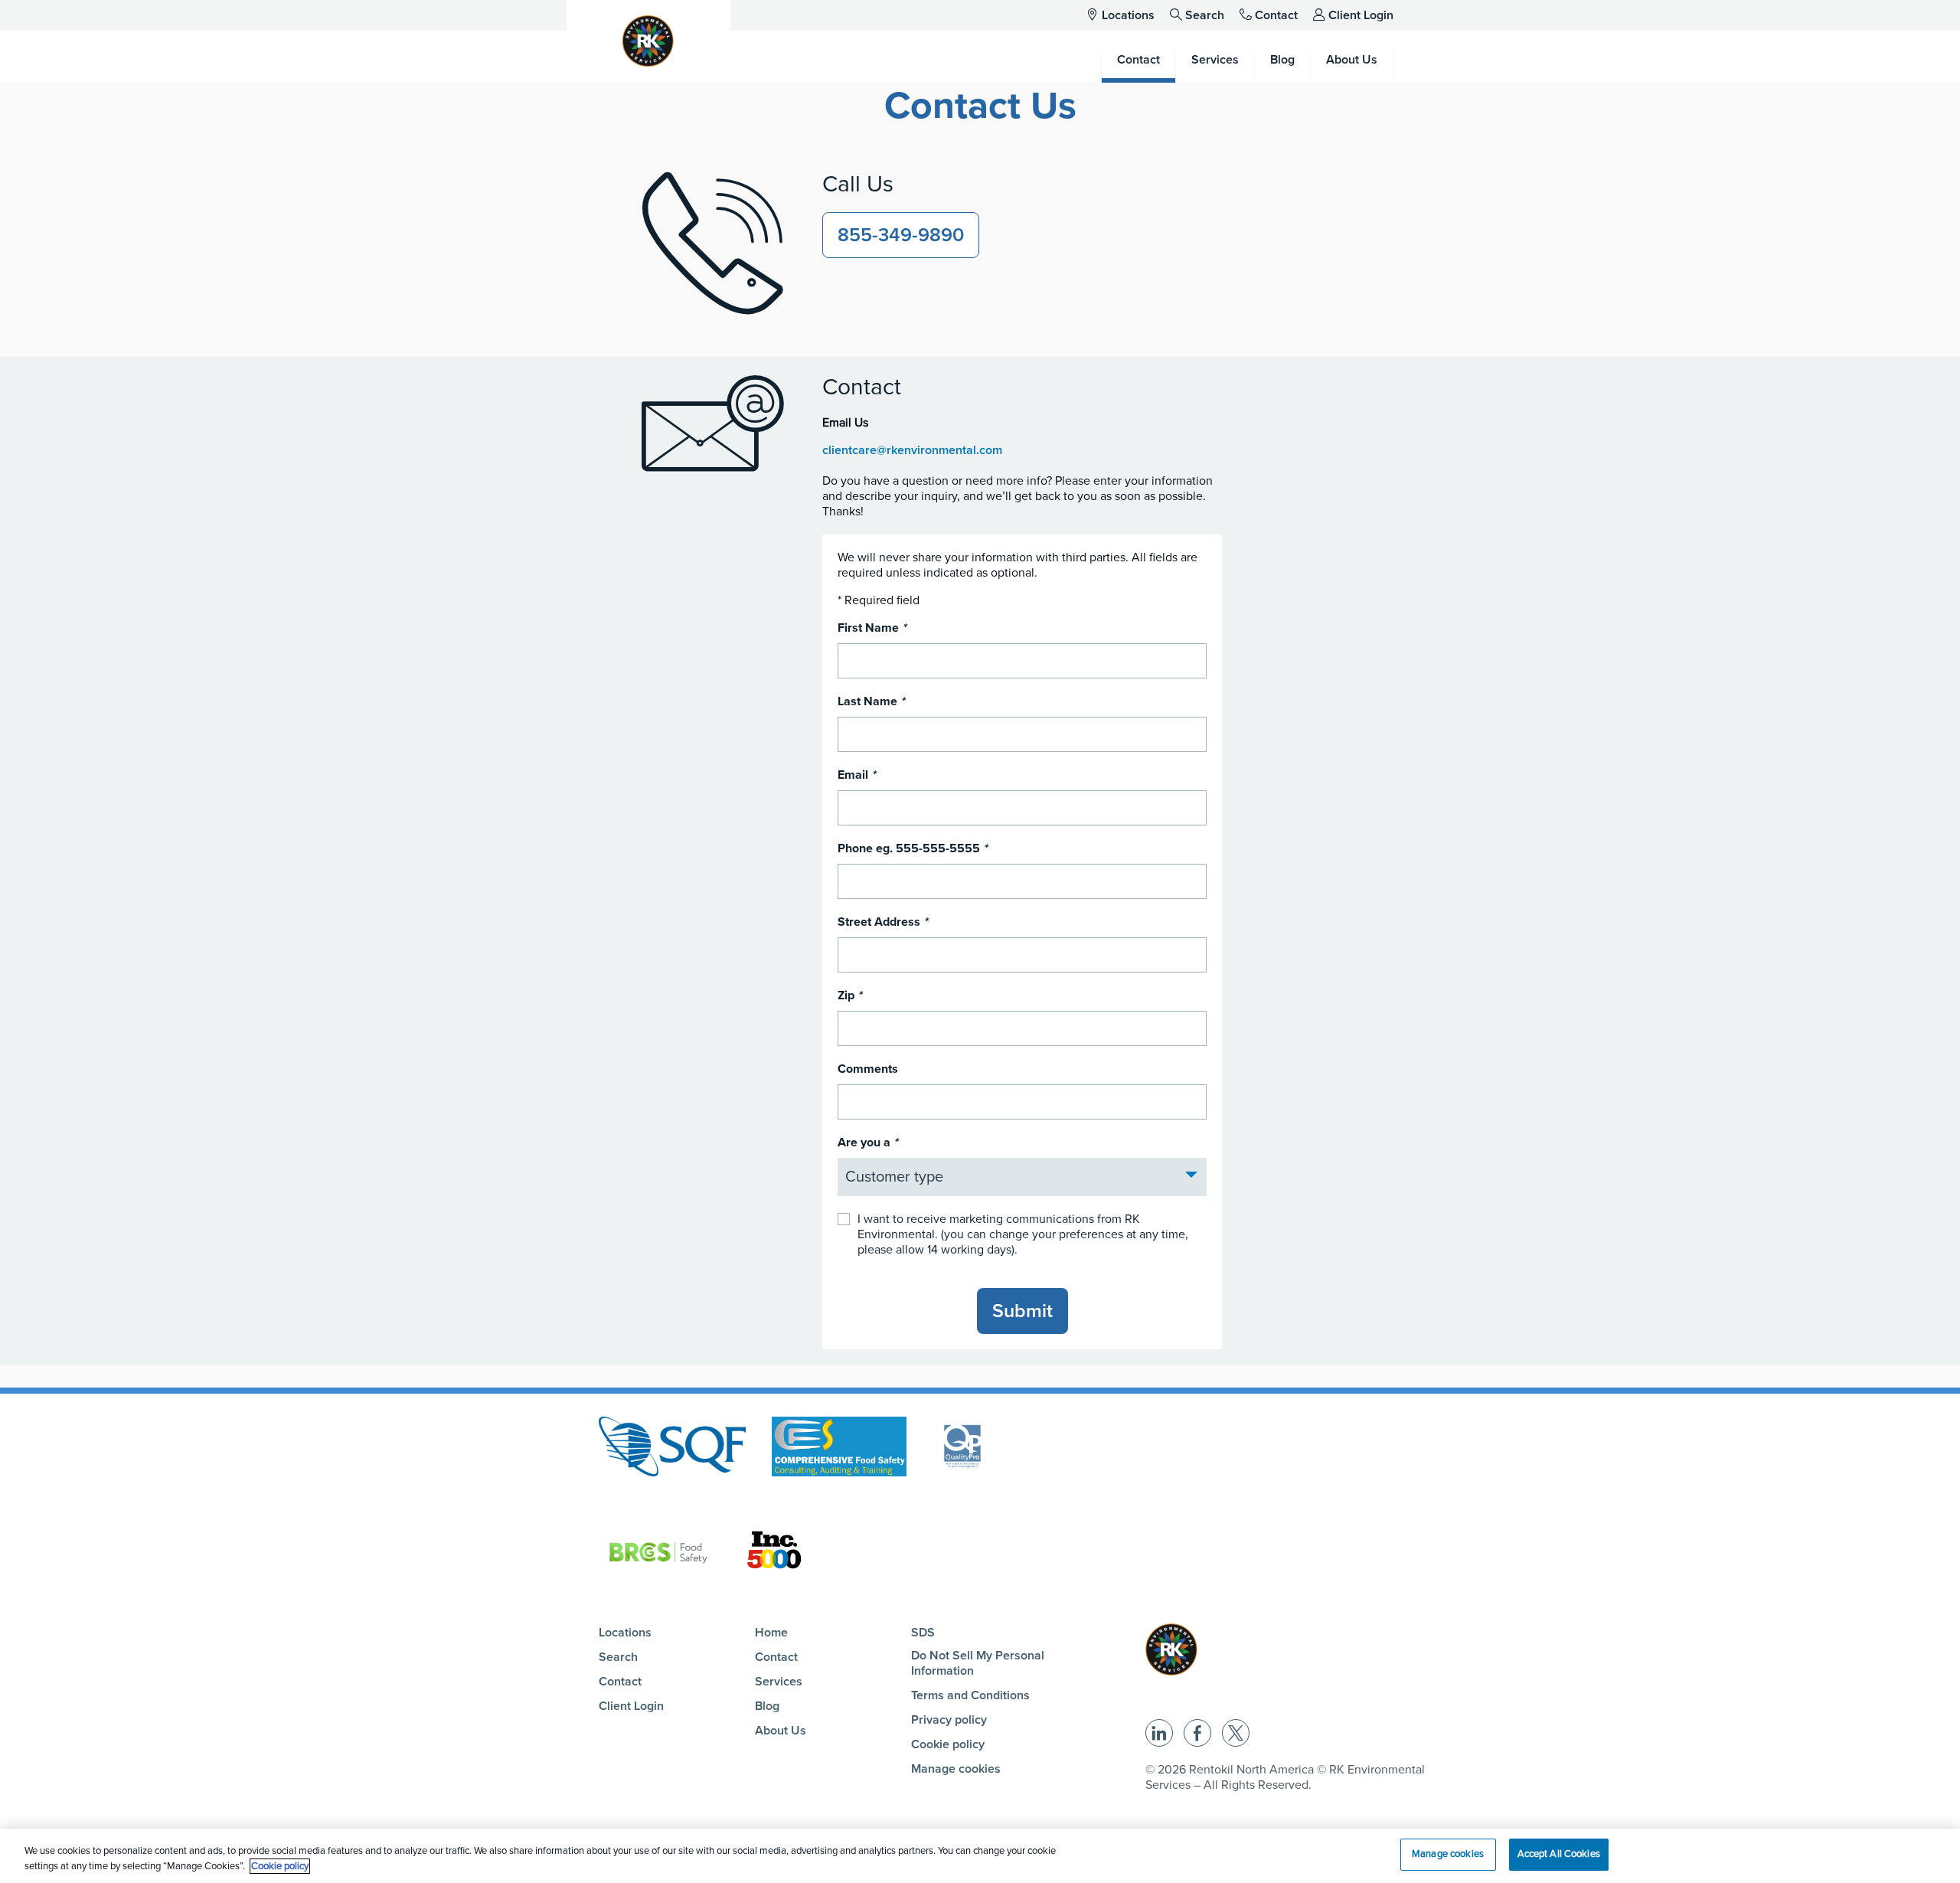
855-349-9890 (901, 235)
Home (771, 1633)
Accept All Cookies (1559, 1854)
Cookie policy (948, 1744)
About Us (781, 1731)
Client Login (1361, 15)
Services (779, 1682)
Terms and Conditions (970, 1695)
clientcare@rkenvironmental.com (912, 450)
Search (1205, 15)
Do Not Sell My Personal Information (978, 1663)
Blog (767, 1706)
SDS (923, 1633)
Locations (1128, 15)
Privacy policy (949, 1720)
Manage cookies (956, 1769)
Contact (1276, 15)
